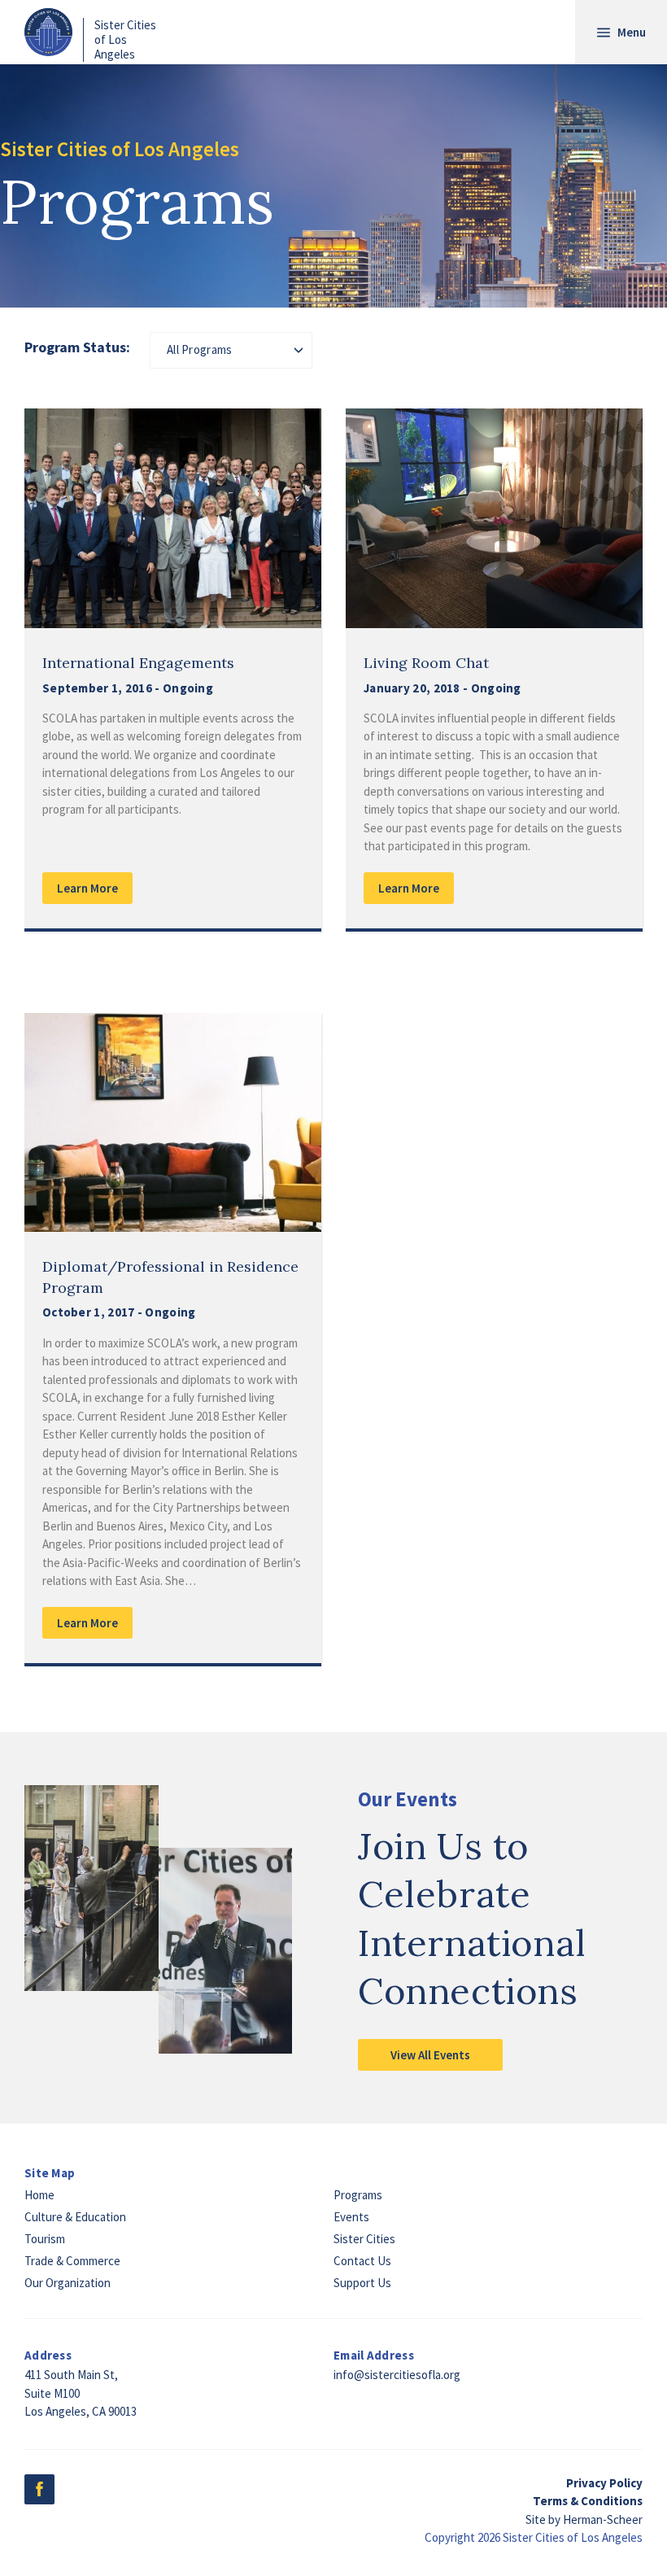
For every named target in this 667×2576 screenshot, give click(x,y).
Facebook (39, 2489)
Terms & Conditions (588, 2501)
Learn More (87, 888)
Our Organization (68, 2283)
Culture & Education (75, 2217)
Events (351, 2217)
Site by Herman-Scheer (584, 2519)
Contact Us (362, 2261)
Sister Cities (364, 2239)
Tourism (45, 2239)
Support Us (362, 2283)
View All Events (430, 2055)
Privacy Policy (604, 2483)
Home (39, 2195)
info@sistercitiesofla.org (397, 2375)
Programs (358, 2195)
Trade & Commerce (72, 2261)
